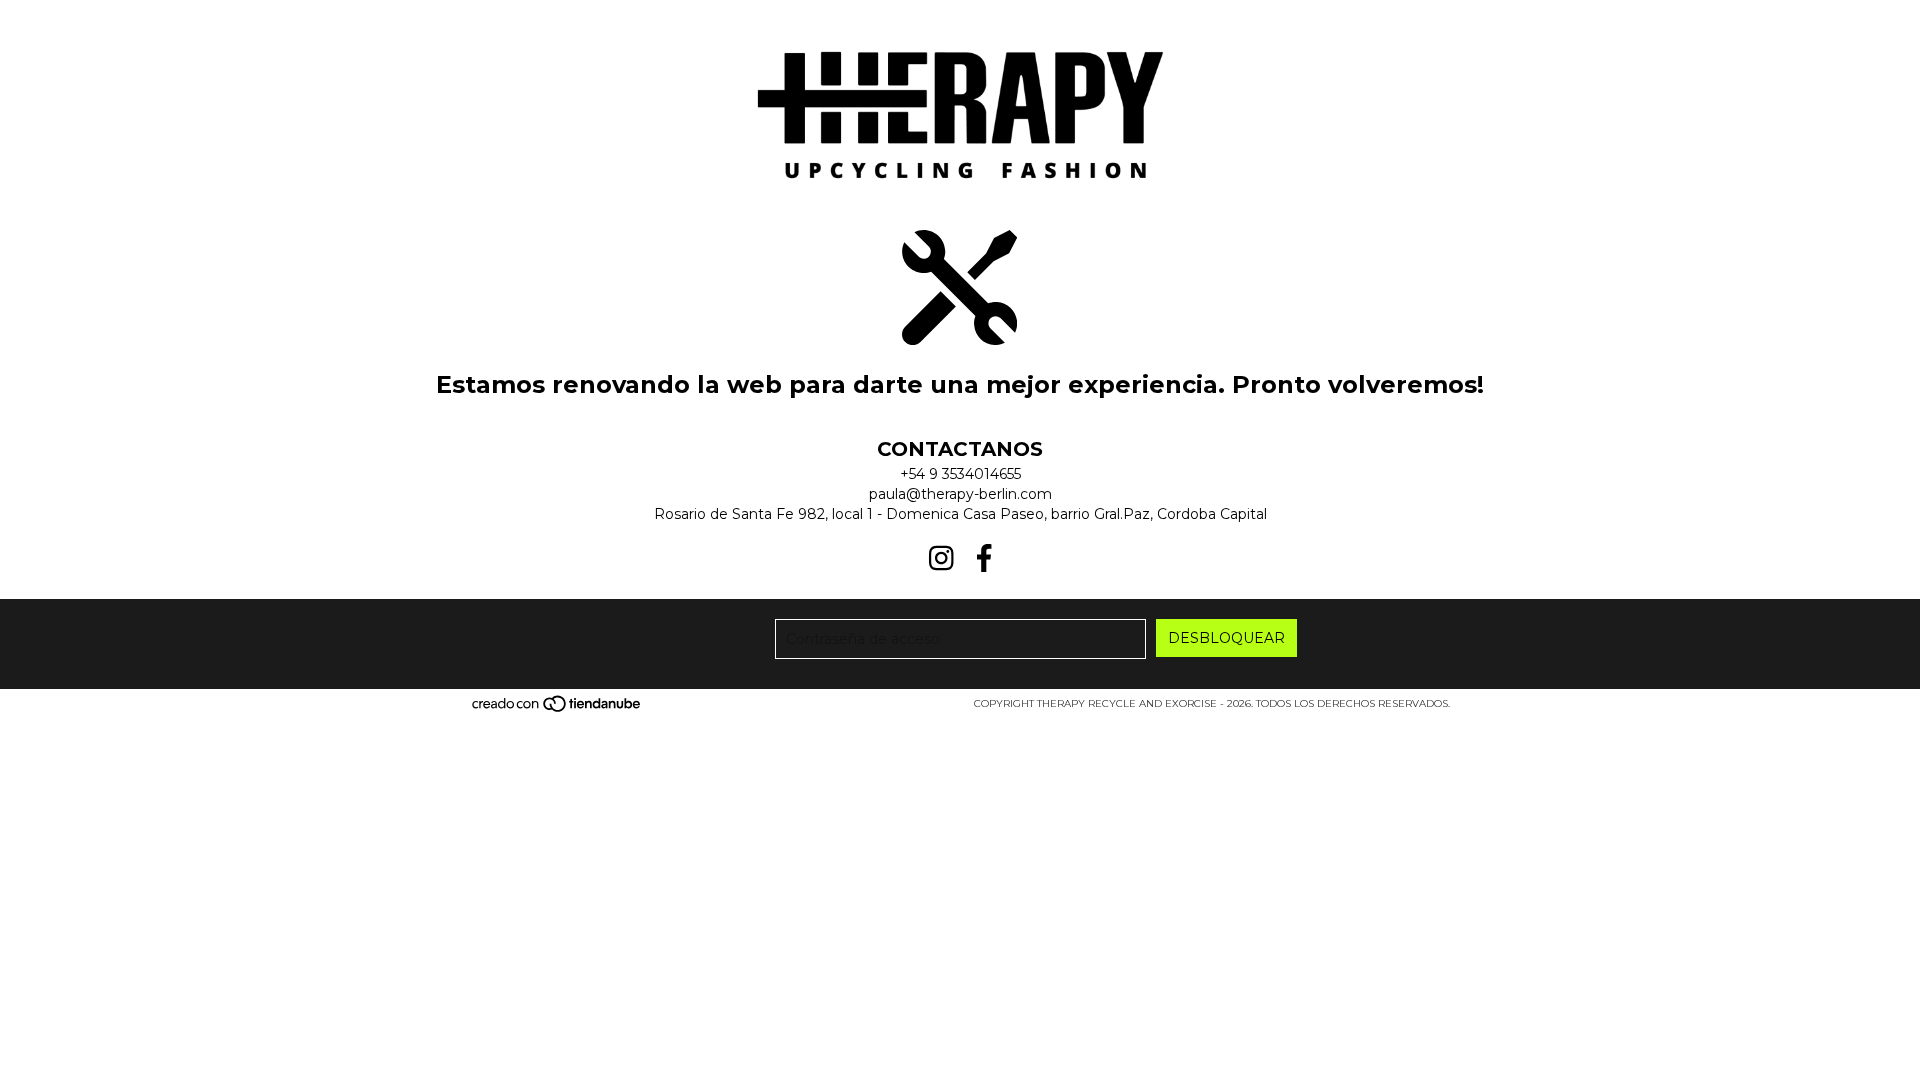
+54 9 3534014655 (960, 474)
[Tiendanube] (557, 709)
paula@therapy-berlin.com (960, 494)
